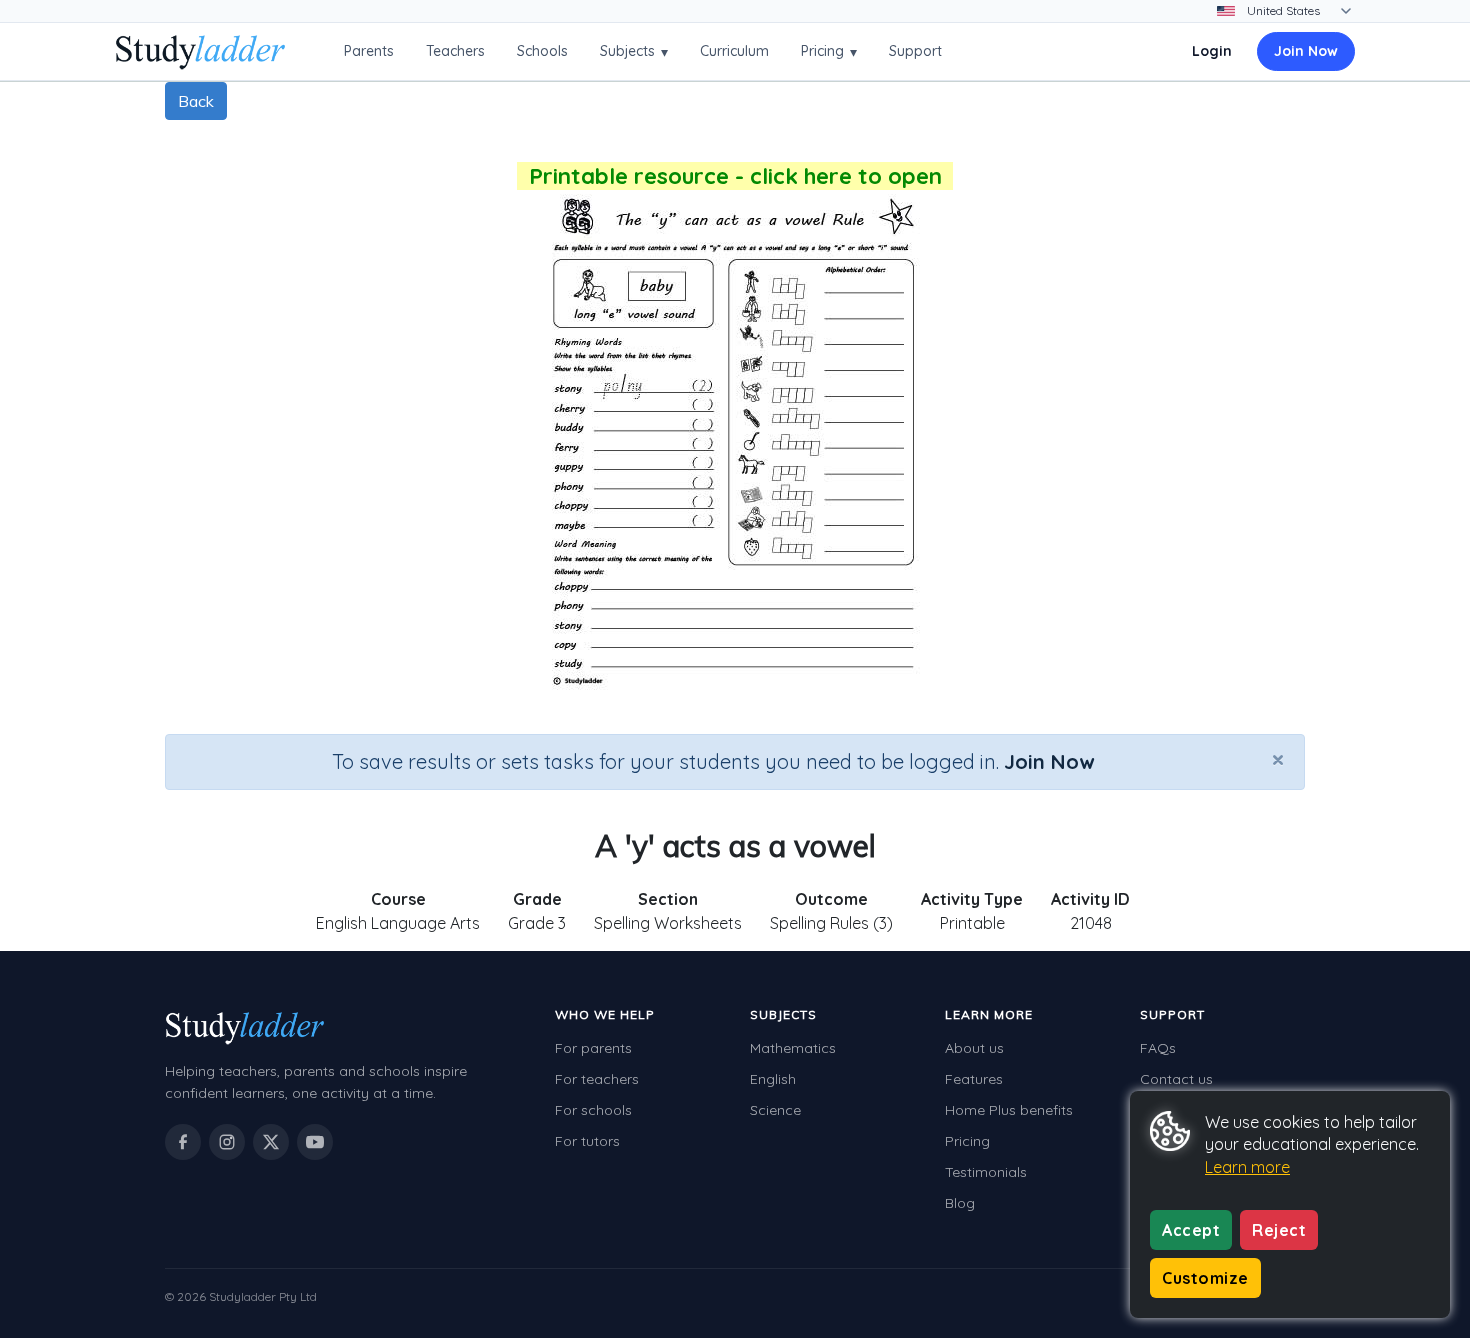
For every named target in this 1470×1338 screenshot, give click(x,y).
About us (974, 1048)
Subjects (634, 51)
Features (974, 1079)
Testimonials (986, 1172)
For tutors (587, 1141)
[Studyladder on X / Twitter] (271, 1142)
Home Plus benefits (1009, 1110)
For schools (593, 1110)
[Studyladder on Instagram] (227, 1142)
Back (196, 101)
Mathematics (793, 1048)
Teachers (455, 51)
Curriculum (734, 51)
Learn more (1247, 1167)
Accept (1191, 1230)
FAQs (1158, 1048)
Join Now (1306, 51)
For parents (593, 1048)
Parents (369, 51)
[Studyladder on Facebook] (183, 1142)
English (773, 1079)
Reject (1279, 1230)
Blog (960, 1203)
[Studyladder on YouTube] (315, 1142)
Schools (542, 51)
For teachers (597, 1079)
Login (1212, 51)
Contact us (1176, 1079)
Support (915, 51)
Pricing (829, 51)
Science (775, 1110)
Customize (1205, 1278)
